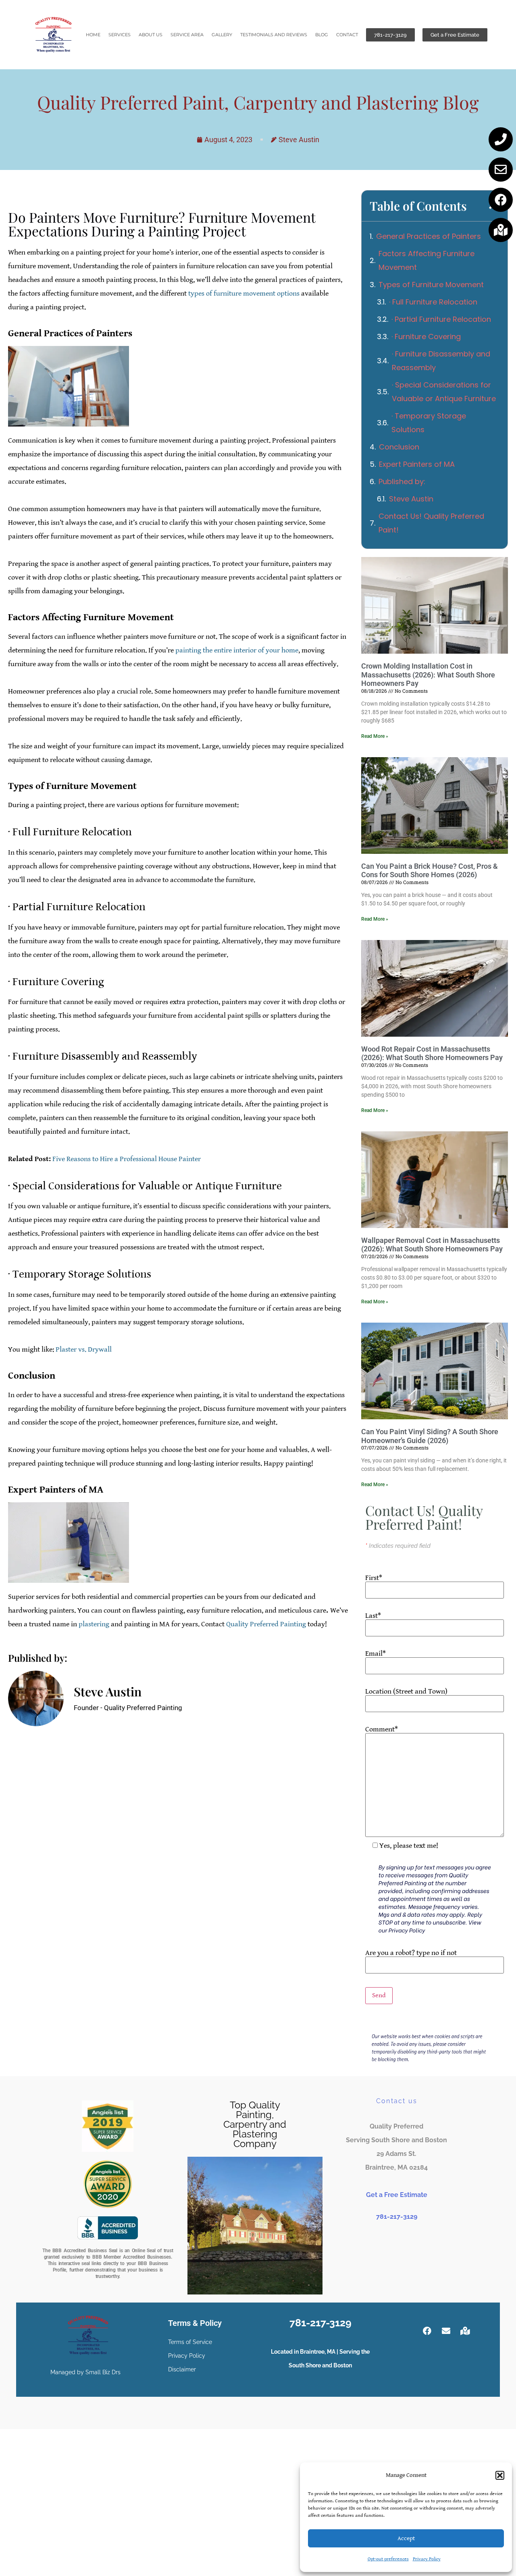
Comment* (382, 1730)
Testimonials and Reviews (274, 35)
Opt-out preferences (388, 2559)
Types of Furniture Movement (431, 285)
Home (93, 35)
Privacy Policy (427, 2559)
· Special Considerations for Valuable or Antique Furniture (444, 392)
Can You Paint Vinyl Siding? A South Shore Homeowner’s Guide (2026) (430, 1436)
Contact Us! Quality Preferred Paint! (431, 523)
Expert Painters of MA (417, 464)
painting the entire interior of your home (237, 650)
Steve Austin (411, 499)
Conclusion (399, 447)
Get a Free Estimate (397, 2195)
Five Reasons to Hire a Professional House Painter (127, 1159)
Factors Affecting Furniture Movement (427, 260)
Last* (373, 1616)
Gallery (222, 35)
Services (120, 35)
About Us (151, 35)
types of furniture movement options (244, 293)
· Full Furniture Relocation (433, 302)
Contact (347, 35)
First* (374, 1578)
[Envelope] (501, 170)
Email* (376, 1654)
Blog (322, 35)
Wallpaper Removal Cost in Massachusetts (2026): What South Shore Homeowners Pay (432, 1245)
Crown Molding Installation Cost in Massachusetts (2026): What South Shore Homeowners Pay (428, 675)
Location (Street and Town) (406, 1692)
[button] (500, 2475)
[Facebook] (501, 200)
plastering (94, 1624)
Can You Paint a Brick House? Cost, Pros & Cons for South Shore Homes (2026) (430, 871)
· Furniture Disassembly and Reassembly (441, 361)
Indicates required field (398, 1546)
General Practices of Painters (429, 236)
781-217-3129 (397, 2217)
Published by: (402, 481)
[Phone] (501, 139)
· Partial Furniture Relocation (441, 319)
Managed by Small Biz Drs (85, 2372)
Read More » (375, 736)
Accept (406, 2538)
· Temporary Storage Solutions (429, 423)
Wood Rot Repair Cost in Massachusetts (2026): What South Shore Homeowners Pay (432, 1053)
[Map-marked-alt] (501, 230)
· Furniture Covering (426, 336)
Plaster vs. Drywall (84, 1349)
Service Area (187, 35)
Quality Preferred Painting (266, 1624)
